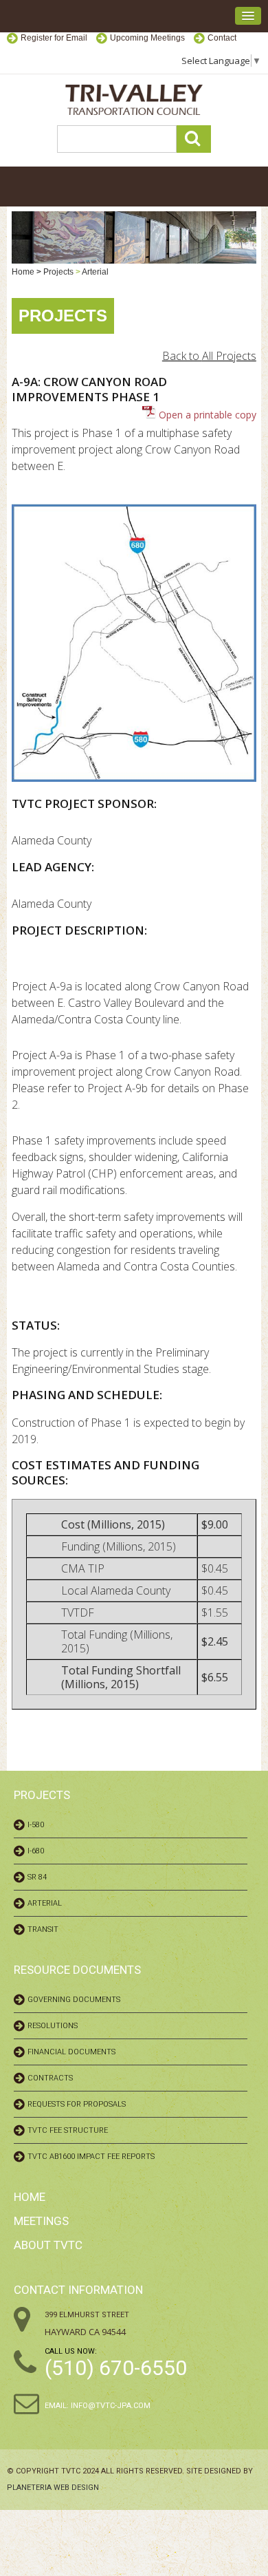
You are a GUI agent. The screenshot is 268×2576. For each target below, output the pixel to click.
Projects (58, 272)
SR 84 (37, 1877)
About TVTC (48, 2245)
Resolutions (53, 2026)
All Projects (229, 356)
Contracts (50, 2078)
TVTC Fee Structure (68, 2130)
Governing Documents (74, 2000)
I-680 (36, 1851)
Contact (222, 38)
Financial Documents (71, 2052)
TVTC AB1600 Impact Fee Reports (91, 2157)
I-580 (36, 1825)
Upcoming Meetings (147, 38)
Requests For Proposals (77, 2104)
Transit (43, 1929)
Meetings (41, 2221)
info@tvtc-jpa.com (111, 2406)
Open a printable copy (206, 415)
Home (23, 272)
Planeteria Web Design (53, 2488)
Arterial (95, 272)
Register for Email (54, 38)
